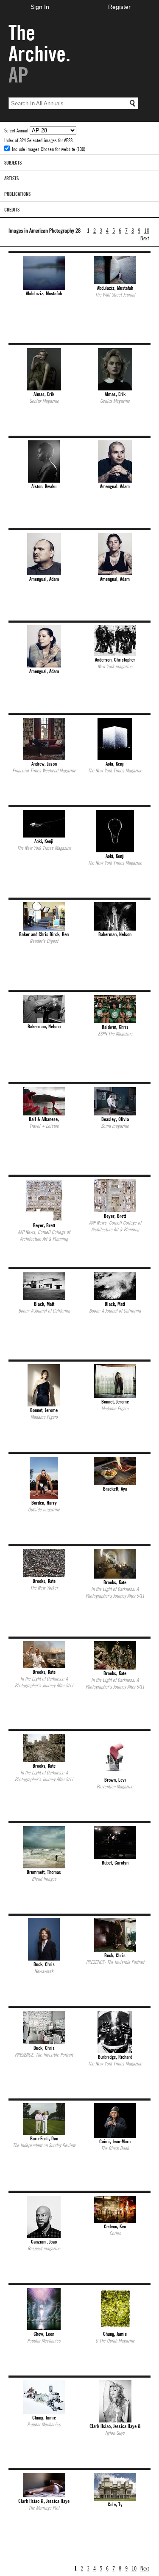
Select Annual (17, 130)
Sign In (40, 7)
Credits (12, 209)
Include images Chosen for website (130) (49, 149)
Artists (11, 178)
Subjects (13, 162)
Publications (17, 194)
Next (145, 238)
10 (147, 230)
